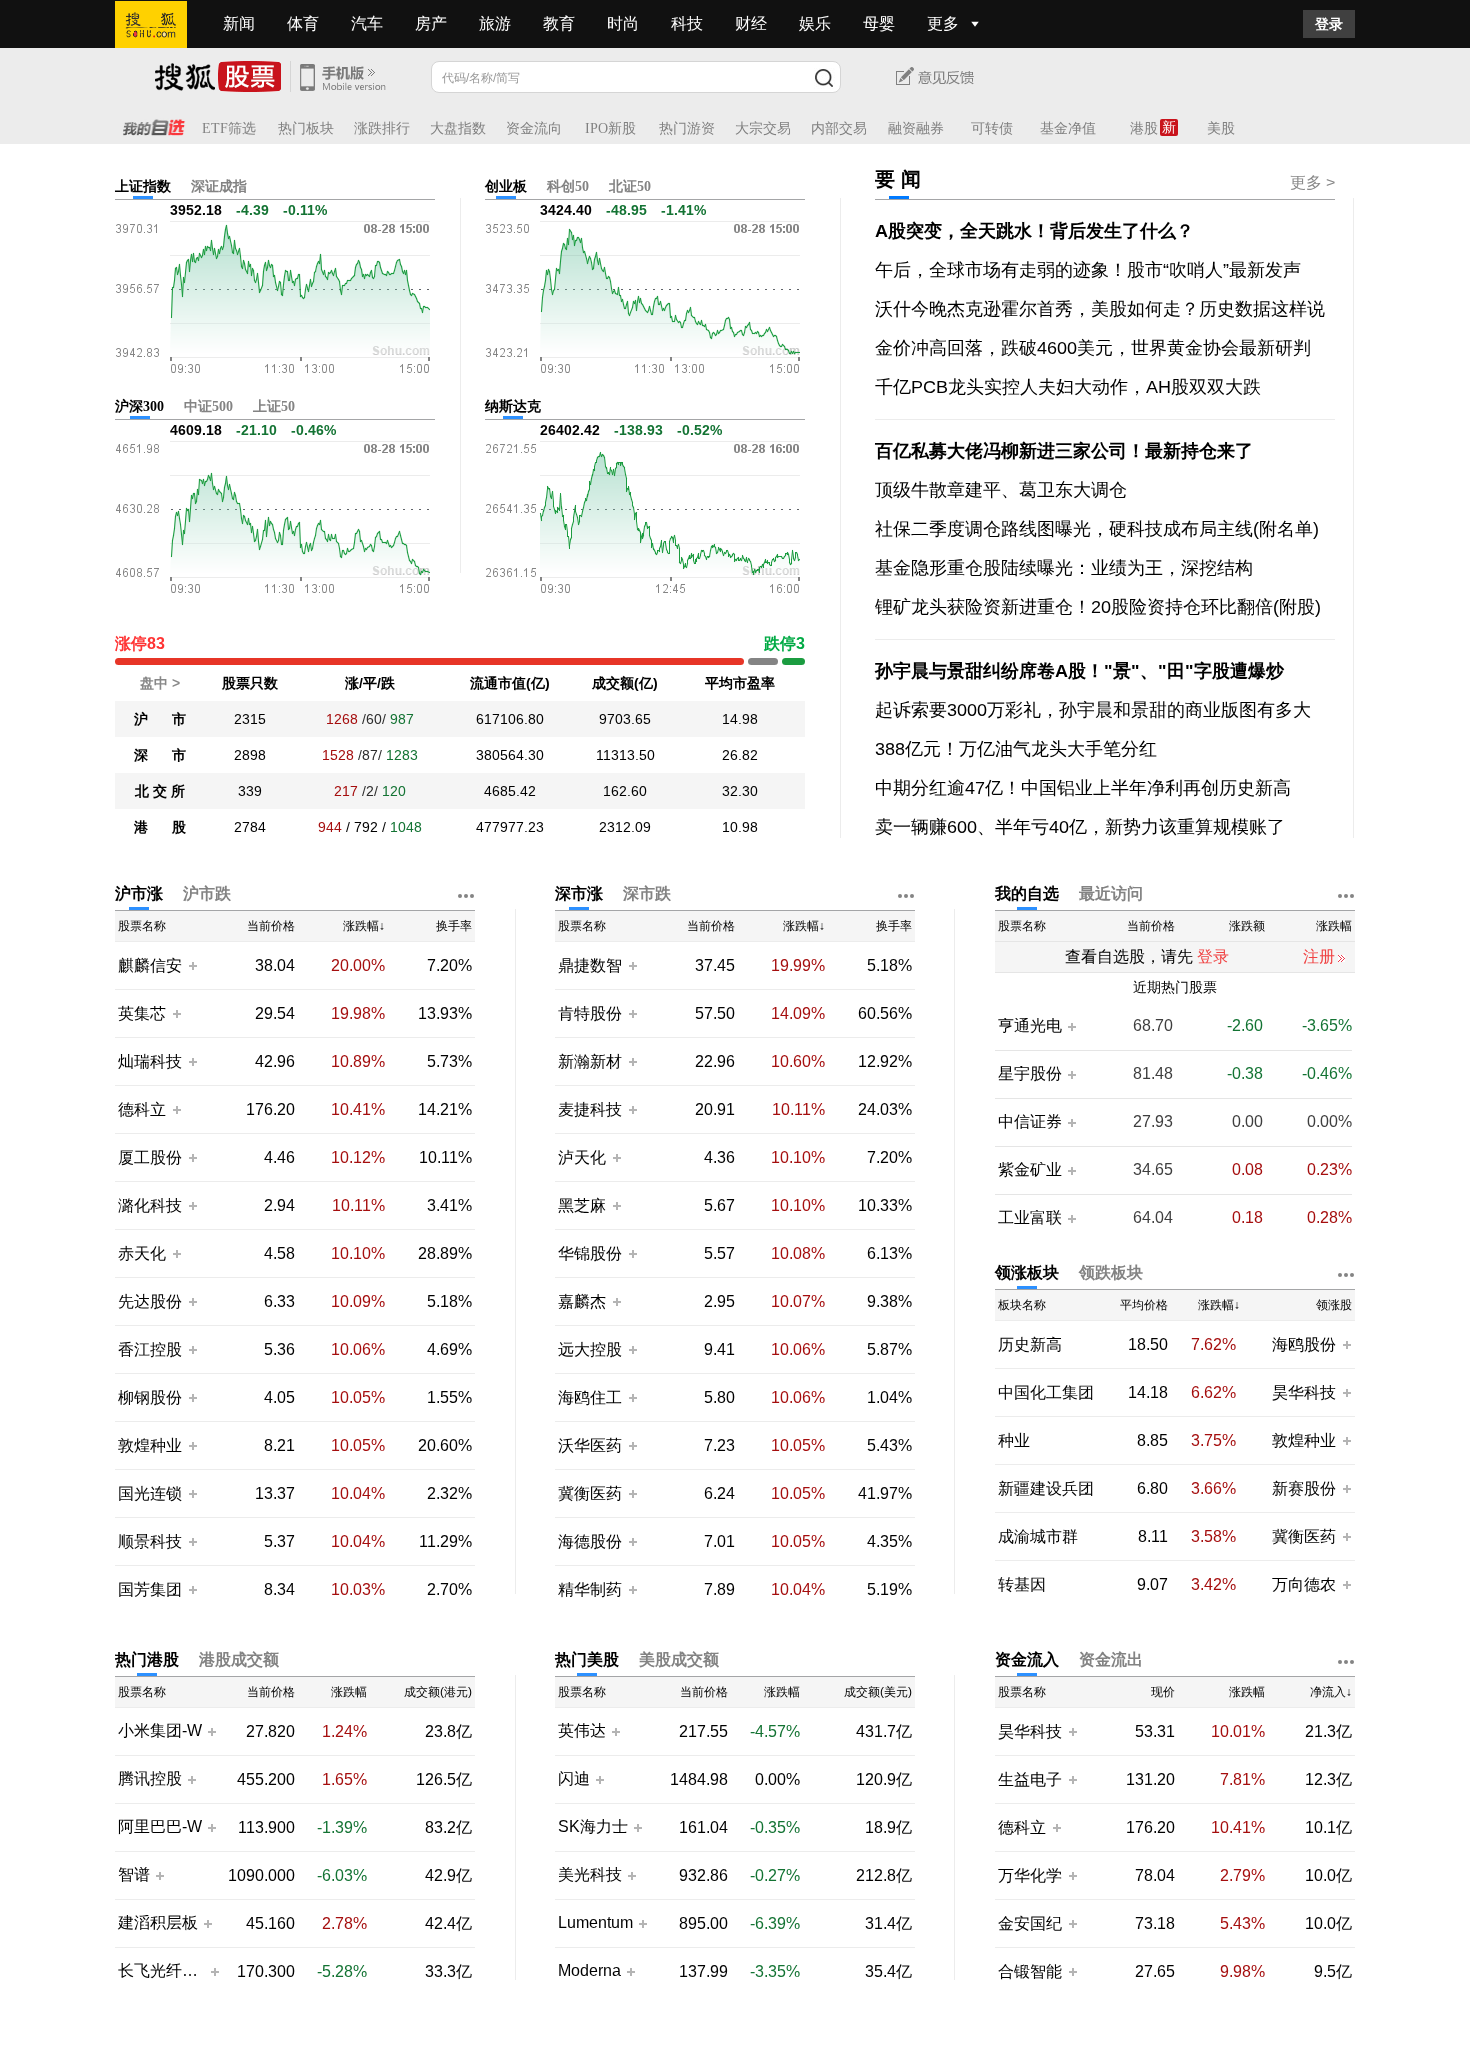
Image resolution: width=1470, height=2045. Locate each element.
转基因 (1022, 1584)
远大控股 (590, 1349)
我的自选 (1027, 893)
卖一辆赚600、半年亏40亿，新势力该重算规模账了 (1080, 827)
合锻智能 (1030, 1971)
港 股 (160, 827)
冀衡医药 (590, 1493)
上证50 (274, 406)
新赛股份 (1304, 1488)
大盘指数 (458, 128)
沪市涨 (139, 893)
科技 (687, 23)
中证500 (208, 406)
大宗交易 (763, 128)
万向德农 (1304, 1584)
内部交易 (839, 128)
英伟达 (582, 1731)
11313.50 (625, 755)
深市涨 (579, 893)
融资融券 (916, 128)
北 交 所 (160, 791)
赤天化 (142, 1253)
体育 (303, 23)
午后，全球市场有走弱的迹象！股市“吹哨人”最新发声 (1088, 270)
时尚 (623, 23)
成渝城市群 (1038, 1536)
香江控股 (150, 1349)
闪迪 (574, 1779)
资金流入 (1027, 1659)
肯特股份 (590, 1013)
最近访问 (1111, 893)
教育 (559, 23)
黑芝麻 (584, 1205)
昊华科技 (1304, 1392)
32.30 (740, 791)
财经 (751, 23)
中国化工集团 (1046, 1392)
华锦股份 (590, 1253)
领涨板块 (1027, 1272)
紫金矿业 (1030, 1170)
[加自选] (192, 965)
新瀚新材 (590, 1061)
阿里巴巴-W (160, 1827)
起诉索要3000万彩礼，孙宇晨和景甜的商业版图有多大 (1093, 710)
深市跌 (647, 893)
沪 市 (160, 719)
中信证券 (1030, 1122)
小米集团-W (160, 1731)
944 (330, 827)
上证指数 (143, 186)
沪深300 (139, 406)
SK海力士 (593, 1827)
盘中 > (160, 683)
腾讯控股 (150, 1779)
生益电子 (1030, 1779)
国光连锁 (150, 1493)
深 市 (160, 755)
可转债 (992, 128)
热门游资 (687, 128)
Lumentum (595, 1923)
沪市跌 (207, 893)
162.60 (625, 791)
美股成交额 (679, 1659)
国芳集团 (150, 1589)
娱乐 (815, 23)
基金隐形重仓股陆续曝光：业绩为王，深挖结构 (1064, 568)
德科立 (142, 1109)
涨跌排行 (382, 128)
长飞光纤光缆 (161, 1971)
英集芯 (142, 1013)
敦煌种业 (150, 1445)
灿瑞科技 (150, 1061)
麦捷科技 (590, 1109)
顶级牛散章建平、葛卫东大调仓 (1001, 490)
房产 (431, 23)
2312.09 (625, 827)
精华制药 (590, 1589)
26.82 (740, 755)
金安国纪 (1030, 1923)
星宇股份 (1030, 1074)
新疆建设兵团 (1046, 1488)
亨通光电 (1030, 1026)
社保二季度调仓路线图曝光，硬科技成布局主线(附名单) (1097, 529)
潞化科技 (150, 1205)
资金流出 (1111, 1659)
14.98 (740, 719)
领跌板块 (1111, 1272)
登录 (1329, 24)
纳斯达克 (513, 406)
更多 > (1312, 182)
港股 (1144, 128)
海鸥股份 (1304, 1344)
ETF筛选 (229, 128)
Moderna (589, 1971)
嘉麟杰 (584, 1301)
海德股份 (590, 1541)
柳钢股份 (150, 1397)
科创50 (568, 186)
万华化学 (1030, 1875)
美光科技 (590, 1875)
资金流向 (534, 128)
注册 (1319, 956)
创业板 (506, 186)
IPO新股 (610, 128)
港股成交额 (239, 1659)
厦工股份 (150, 1157)
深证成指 (219, 186)
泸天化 (584, 1157)
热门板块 (306, 128)
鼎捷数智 (590, 965)
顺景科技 (150, 1541)
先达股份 (150, 1301)
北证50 (630, 186)
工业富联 (1030, 1218)
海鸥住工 (590, 1397)
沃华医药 (590, 1445)
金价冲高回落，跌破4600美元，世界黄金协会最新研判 (1093, 348)
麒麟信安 (150, 965)
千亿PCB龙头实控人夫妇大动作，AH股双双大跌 (1068, 387)
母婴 (879, 23)
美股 (1221, 128)
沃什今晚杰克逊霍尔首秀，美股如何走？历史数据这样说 (1100, 309)
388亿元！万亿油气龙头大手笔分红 (1016, 749)
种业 (1014, 1440)
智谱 (134, 1875)
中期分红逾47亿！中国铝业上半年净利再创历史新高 (1083, 788)
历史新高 (1030, 1344)
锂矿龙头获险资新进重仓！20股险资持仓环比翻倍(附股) (1098, 607)
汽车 (367, 23)
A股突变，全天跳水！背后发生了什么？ (1034, 231)
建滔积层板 (158, 1923)
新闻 (239, 23)
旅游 (495, 23)
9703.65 (625, 719)
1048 (406, 827)
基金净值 (1068, 128)
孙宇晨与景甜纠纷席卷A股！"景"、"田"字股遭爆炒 (1079, 671)
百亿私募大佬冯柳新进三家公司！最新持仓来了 (1064, 451)
